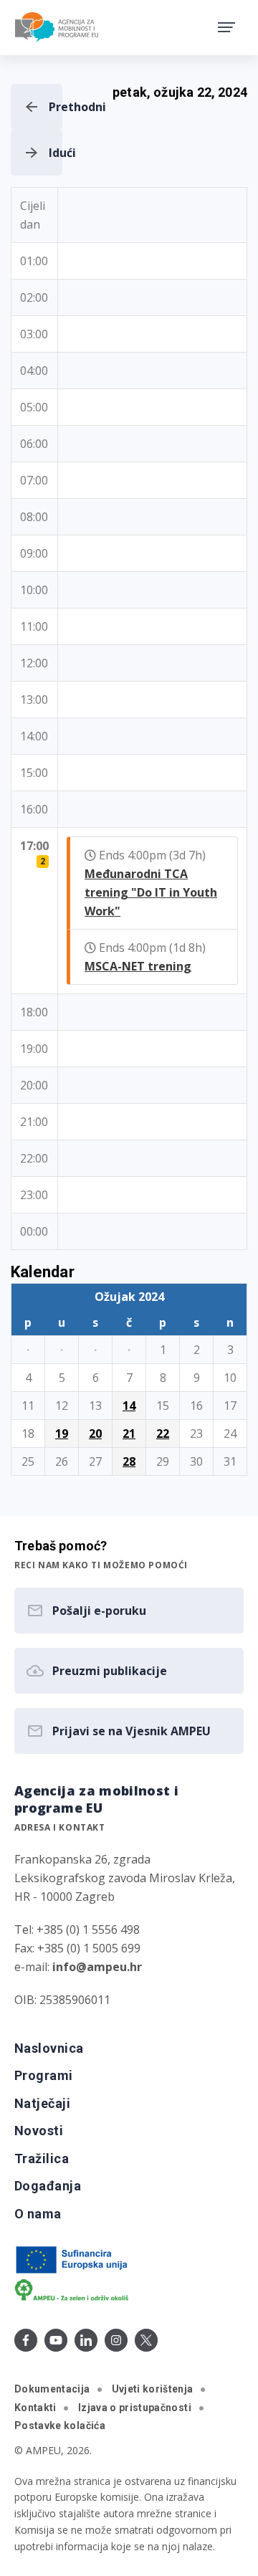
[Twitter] (146, 2340)
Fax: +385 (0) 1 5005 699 (77, 1948)
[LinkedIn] (86, 2340)
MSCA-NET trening (138, 966)
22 (163, 1434)
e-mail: (78, 1967)
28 (129, 1461)
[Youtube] (56, 2340)
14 (129, 1406)
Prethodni (56, 107)
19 (62, 1434)
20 (95, 1434)
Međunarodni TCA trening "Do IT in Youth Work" (151, 892)
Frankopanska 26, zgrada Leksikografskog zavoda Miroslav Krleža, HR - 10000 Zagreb (125, 1878)
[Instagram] (116, 2340)
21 (129, 1434)
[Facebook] (26, 2340)
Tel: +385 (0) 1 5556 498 (77, 1929)
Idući (56, 153)
